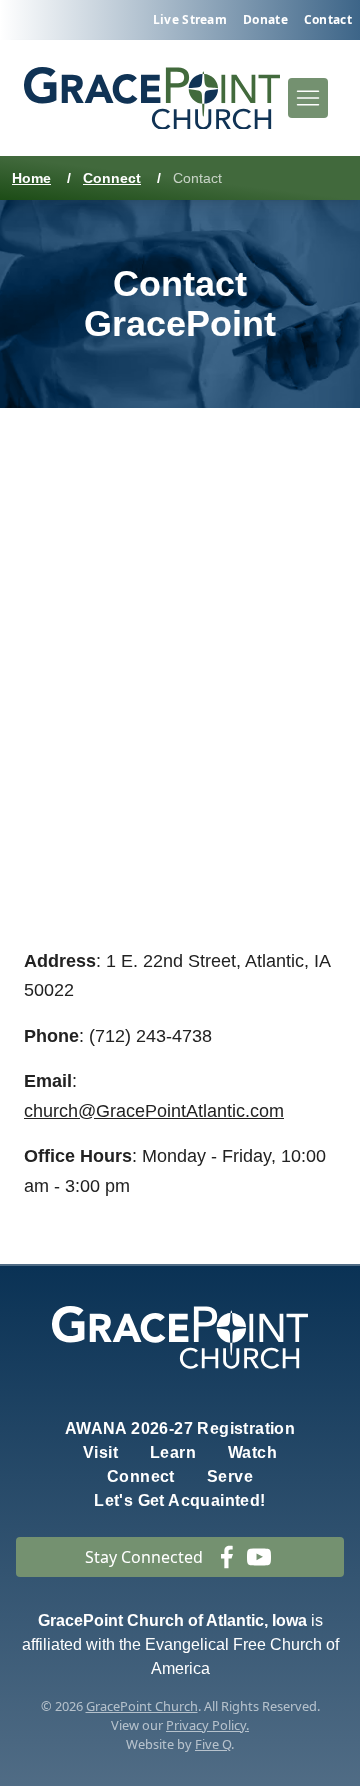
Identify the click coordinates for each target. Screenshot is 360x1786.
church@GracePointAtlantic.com (154, 1110)
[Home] (152, 98)
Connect (112, 178)
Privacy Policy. (207, 1725)
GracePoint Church (142, 1706)
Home (31, 178)
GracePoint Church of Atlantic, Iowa (172, 1620)
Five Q (213, 1744)
